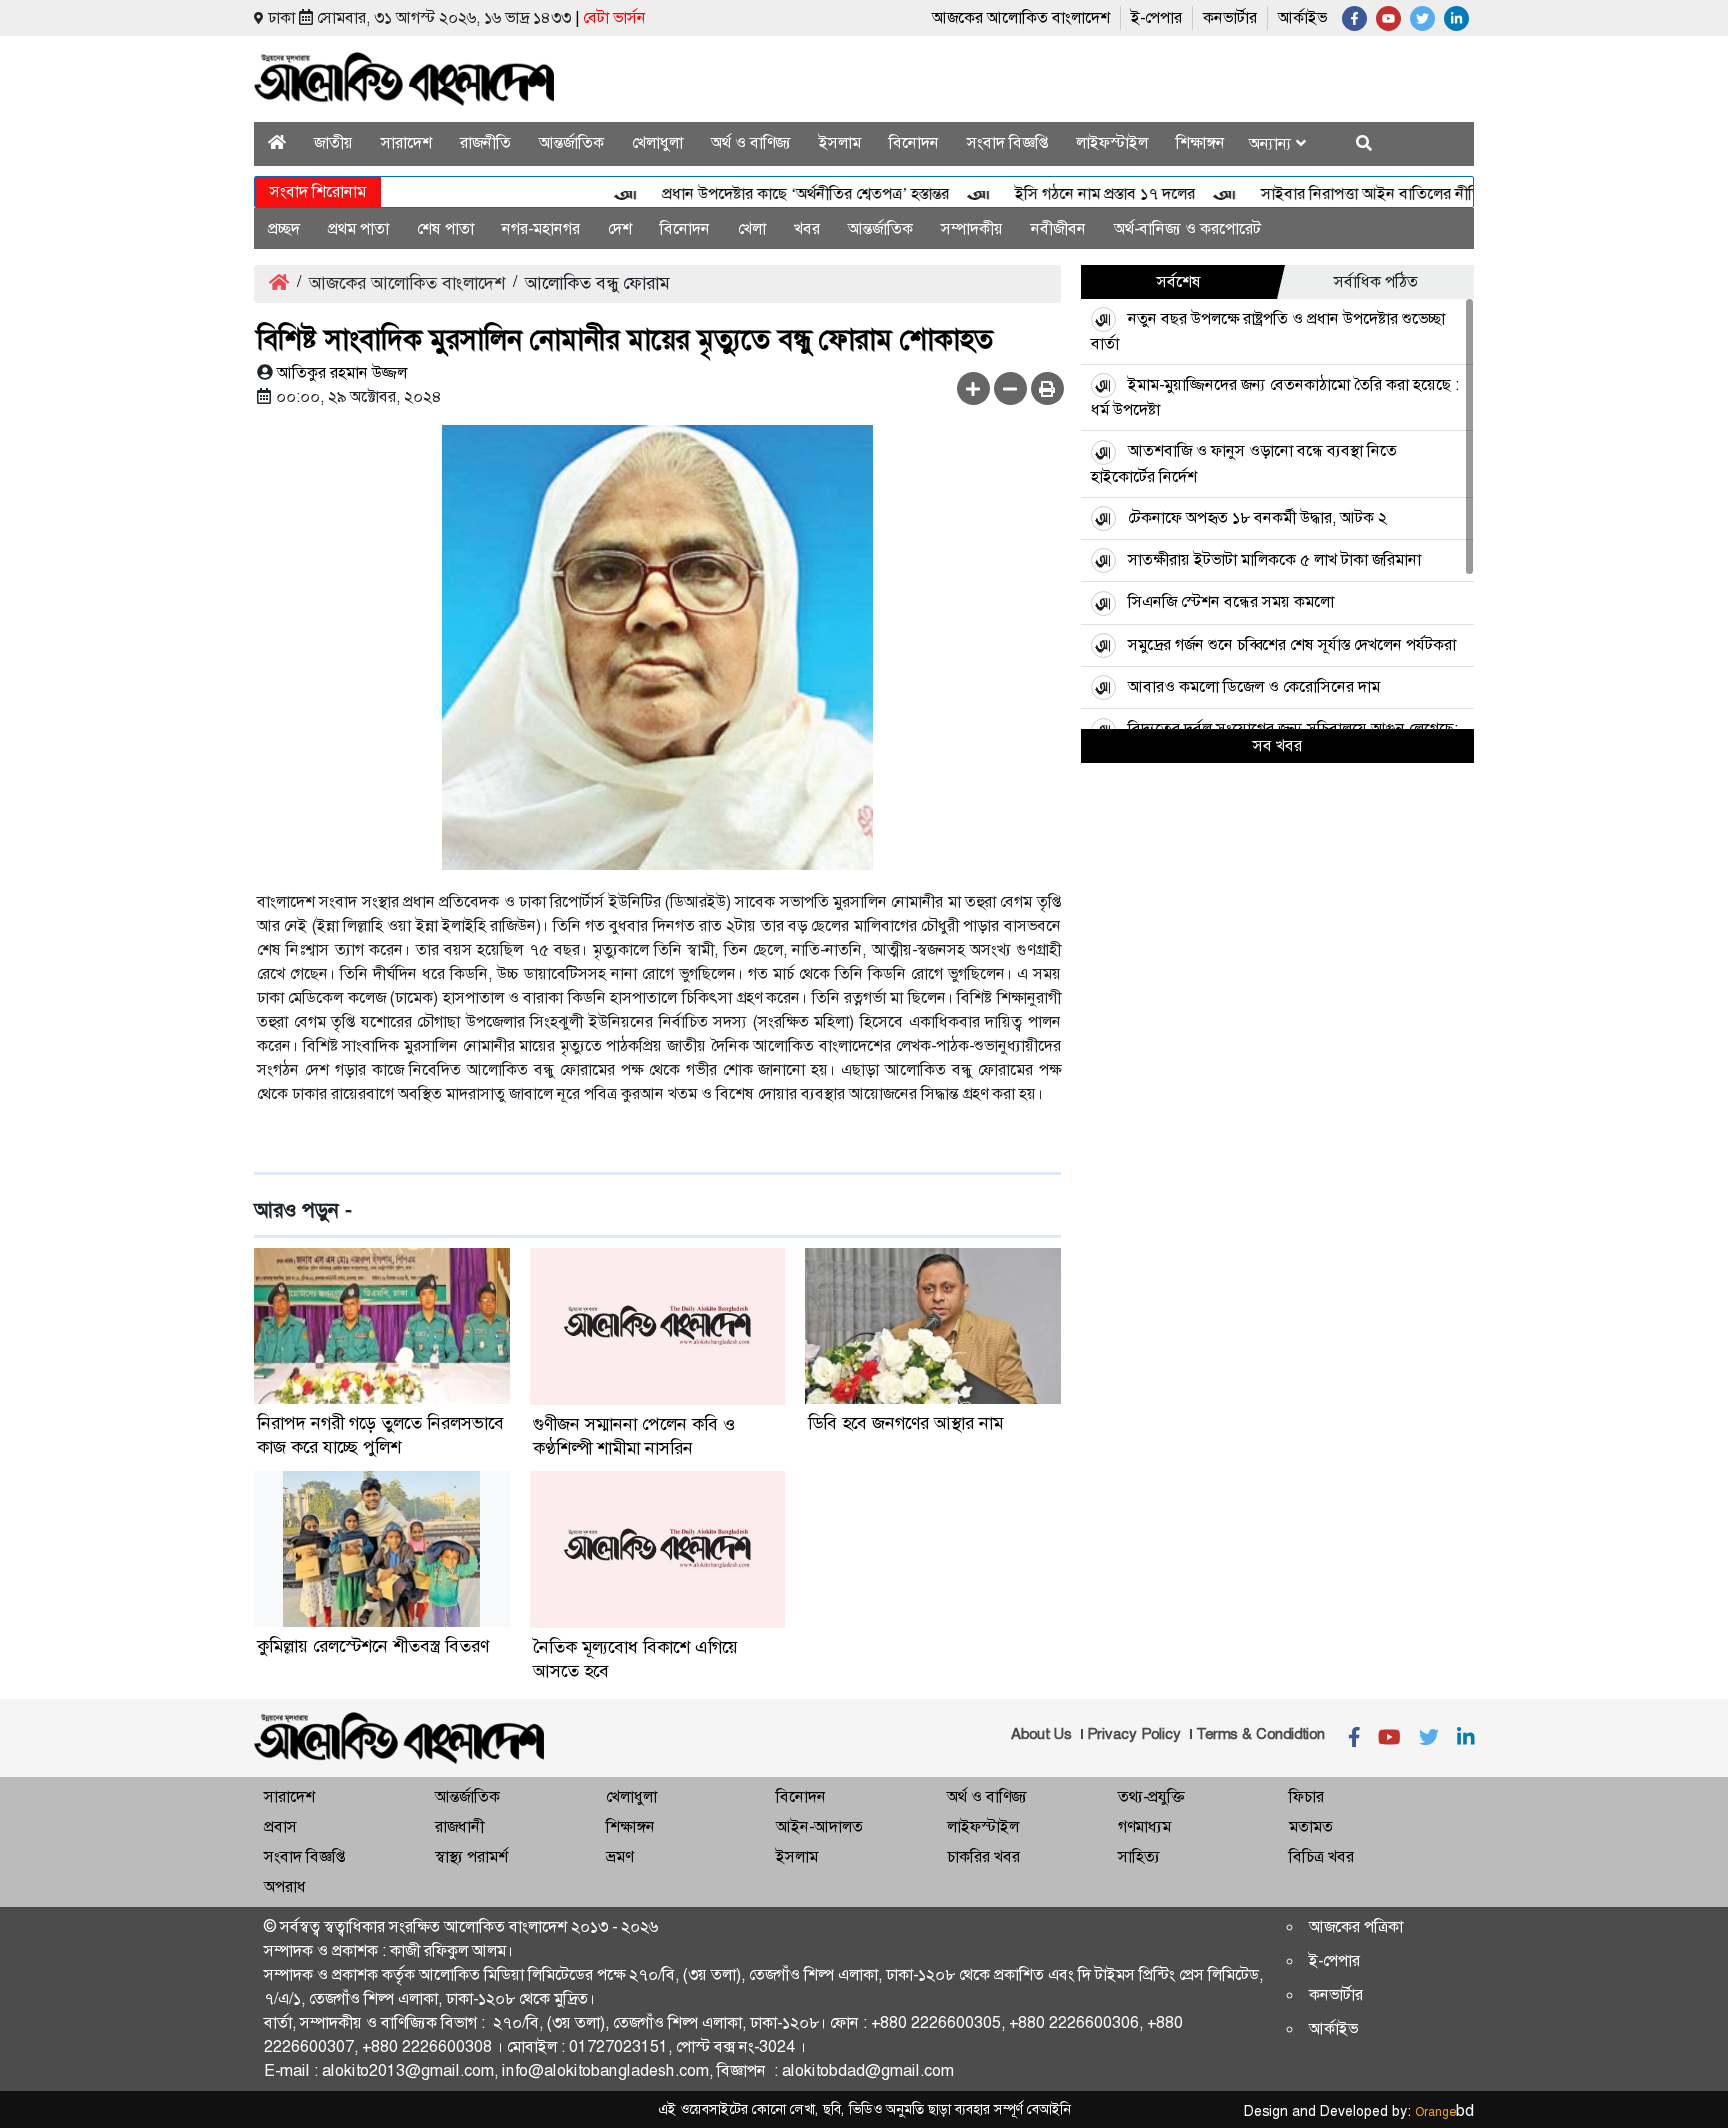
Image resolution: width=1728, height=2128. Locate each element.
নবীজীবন (1058, 228)
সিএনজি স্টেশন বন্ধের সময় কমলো (1231, 601)
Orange (1444, 2112)
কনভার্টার (1230, 17)
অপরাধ (285, 1886)
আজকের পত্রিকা (1356, 1926)
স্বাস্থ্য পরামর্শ (471, 1856)
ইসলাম (840, 142)
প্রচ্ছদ (284, 228)
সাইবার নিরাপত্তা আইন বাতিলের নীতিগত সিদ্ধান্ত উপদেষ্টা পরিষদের (1421, 193)
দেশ (620, 228)
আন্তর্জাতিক (571, 142)
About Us (1041, 1734)
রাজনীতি (485, 142)
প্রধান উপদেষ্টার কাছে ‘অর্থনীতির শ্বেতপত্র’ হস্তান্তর (769, 193)
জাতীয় (333, 142)
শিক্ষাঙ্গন (1200, 142)
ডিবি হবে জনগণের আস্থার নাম (905, 1423)
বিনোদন (914, 142)
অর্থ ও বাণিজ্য (751, 142)
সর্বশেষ (1179, 281)
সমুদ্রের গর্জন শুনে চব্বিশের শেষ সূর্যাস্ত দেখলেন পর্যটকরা (1292, 644)
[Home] (277, 142)
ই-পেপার (1156, 17)
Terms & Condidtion (1260, 1734)
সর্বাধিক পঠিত (1376, 281)
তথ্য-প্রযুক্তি (1151, 1796)
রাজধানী (459, 1826)
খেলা (752, 228)
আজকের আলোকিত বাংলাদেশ (1021, 17)
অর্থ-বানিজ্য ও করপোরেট (1187, 228)
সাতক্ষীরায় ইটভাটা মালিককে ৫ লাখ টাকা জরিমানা (1274, 559)
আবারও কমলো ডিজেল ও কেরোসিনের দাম (1254, 686)
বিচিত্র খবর (1321, 1856)
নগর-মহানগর (541, 228)
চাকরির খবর (983, 1856)
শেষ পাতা (445, 228)
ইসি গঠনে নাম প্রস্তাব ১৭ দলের (1069, 193)
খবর (807, 228)
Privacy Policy (1134, 1734)
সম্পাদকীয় (972, 228)
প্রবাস (280, 1826)
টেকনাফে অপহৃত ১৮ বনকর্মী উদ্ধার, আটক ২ (1257, 517)
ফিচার (1306, 1796)
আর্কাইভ (1302, 17)
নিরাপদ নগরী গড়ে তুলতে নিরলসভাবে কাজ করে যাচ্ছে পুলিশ (380, 1435)
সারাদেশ (406, 142)
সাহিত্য (1139, 1856)
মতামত (1311, 1826)
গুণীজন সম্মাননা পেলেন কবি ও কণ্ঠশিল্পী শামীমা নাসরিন (634, 1436)
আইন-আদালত (819, 1826)
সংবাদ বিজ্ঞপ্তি (1007, 142)
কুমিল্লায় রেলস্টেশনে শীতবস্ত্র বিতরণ (373, 1646)
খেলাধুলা (657, 142)
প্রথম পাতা (358, 228)
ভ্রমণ (619, 1856)
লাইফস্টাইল (1112, 142)
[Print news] (1047, 388)
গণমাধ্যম (1144, 1826)
